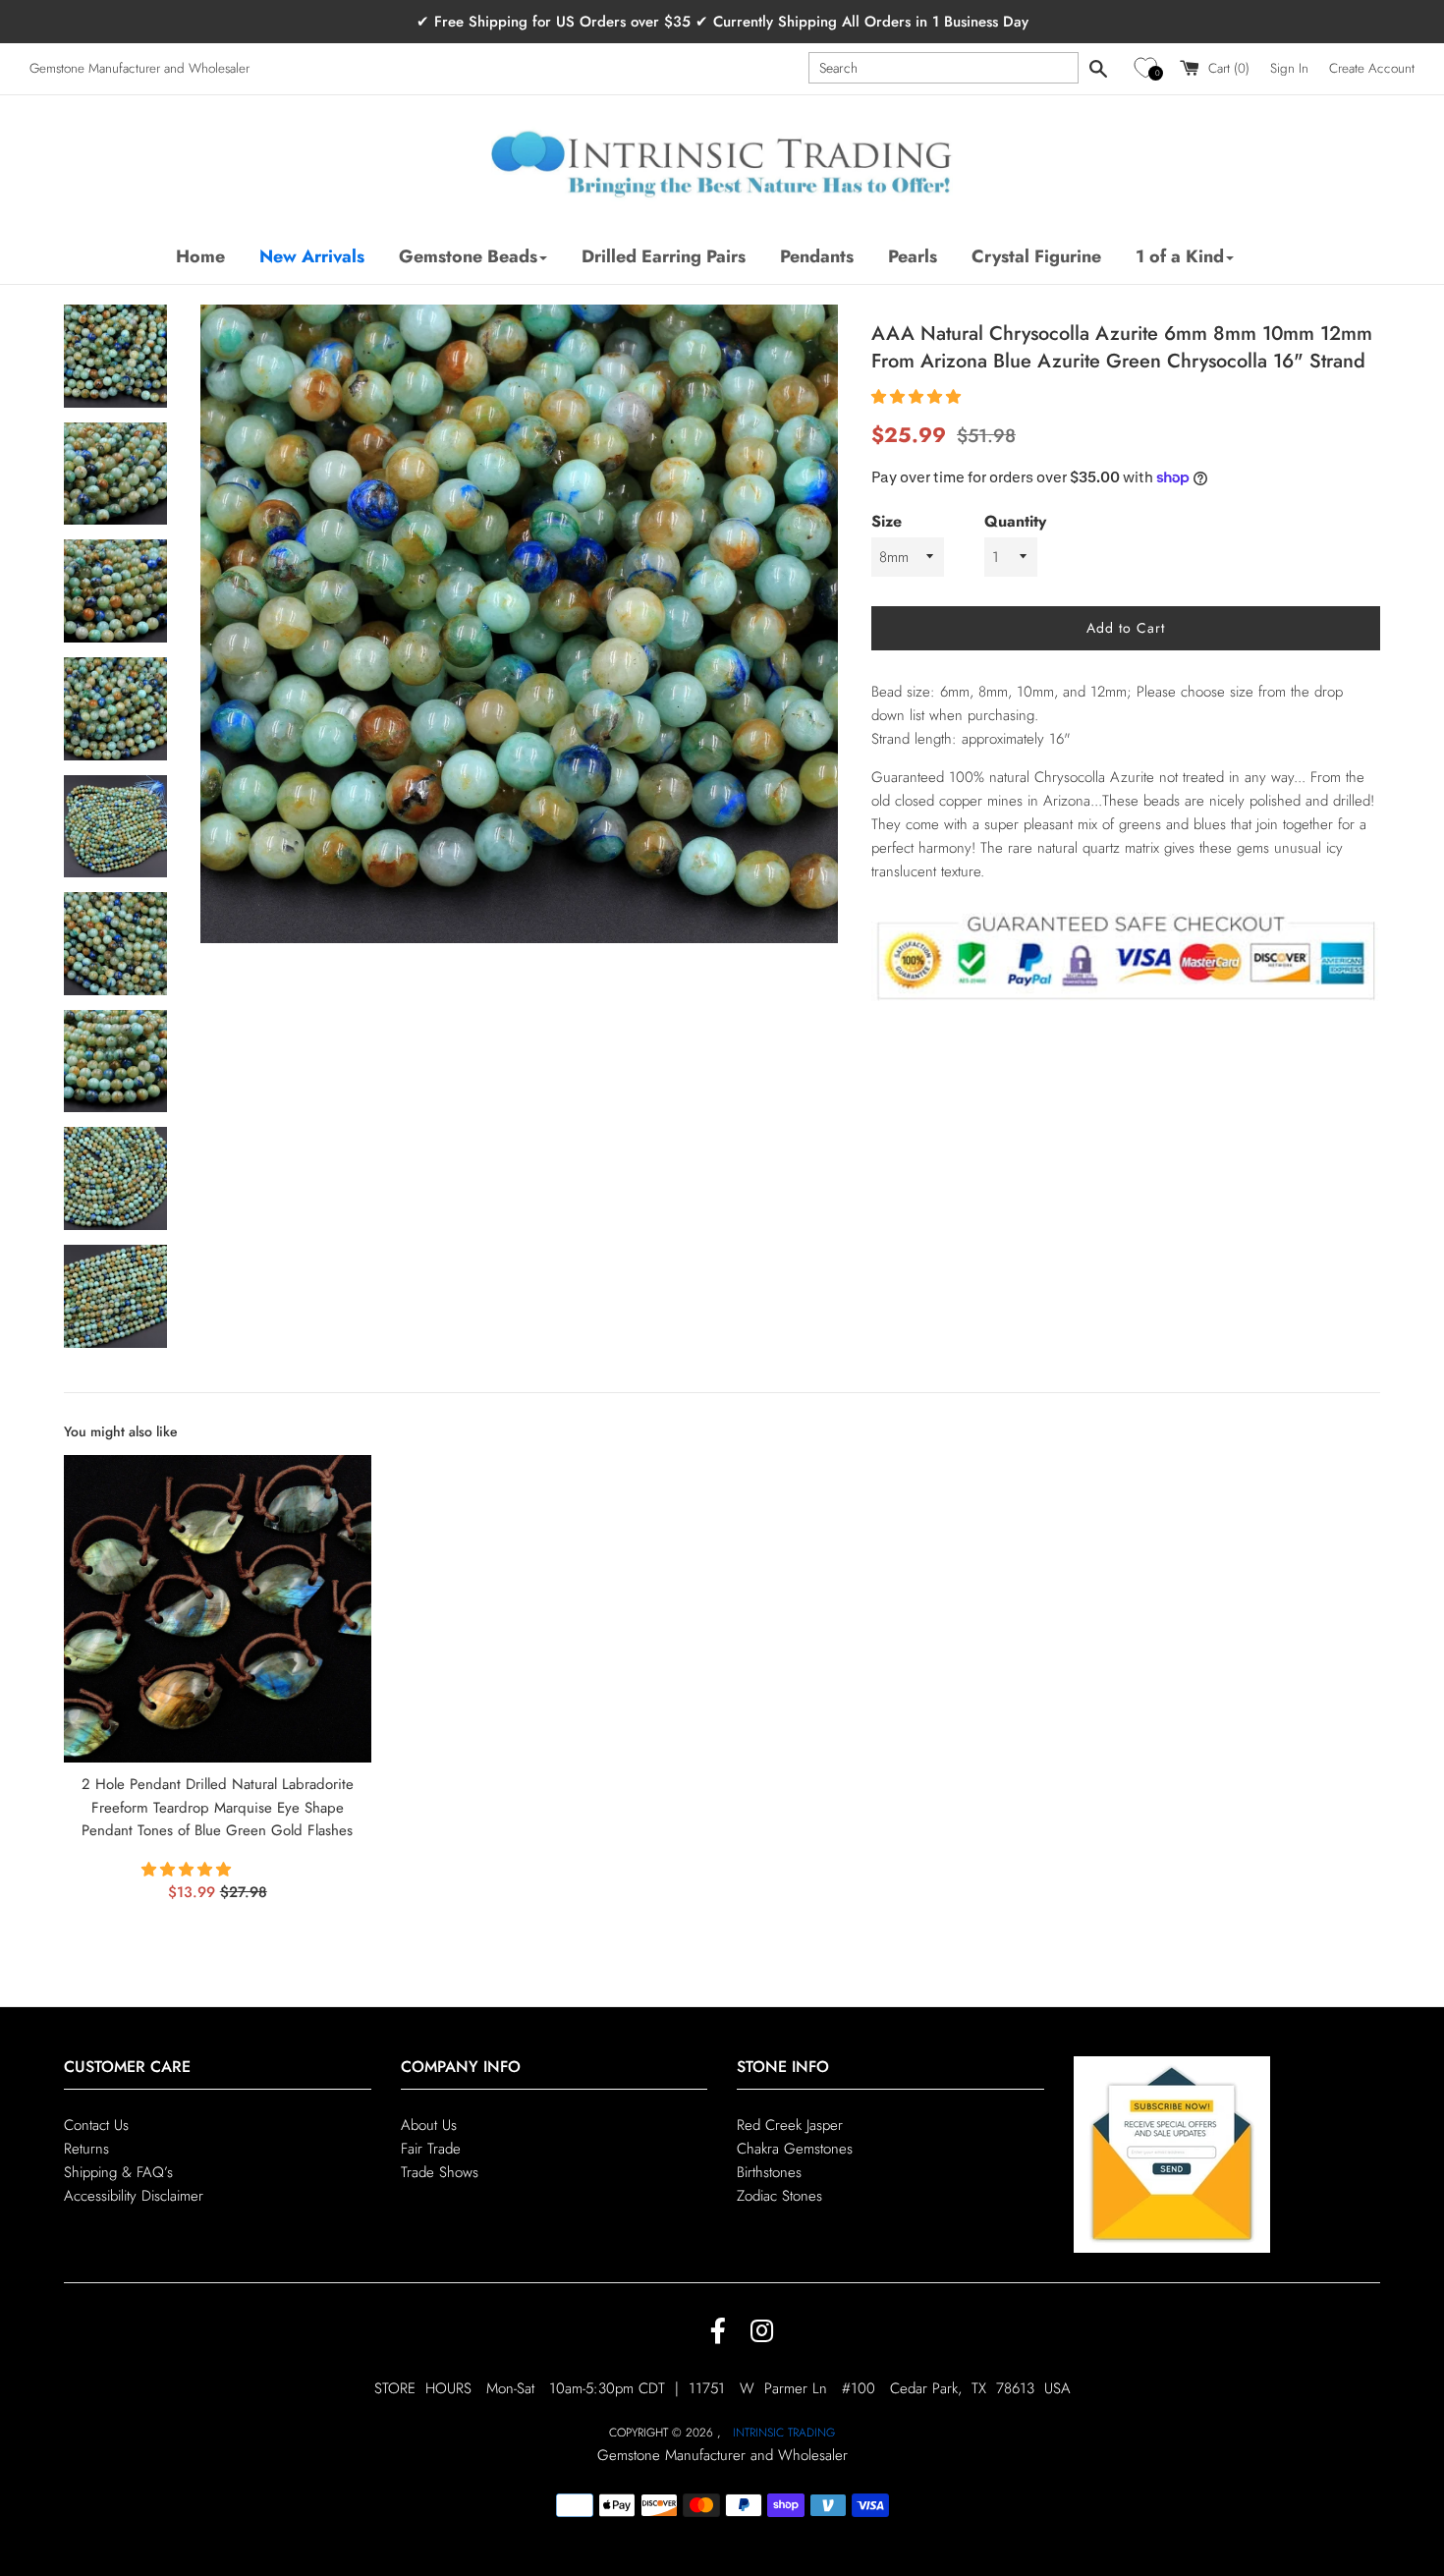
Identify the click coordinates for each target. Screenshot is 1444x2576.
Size (887, 521)
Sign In (1289, 68)
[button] (1149, 68)
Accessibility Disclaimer (134, 2196)
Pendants (817, 256)
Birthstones (769, 2172)
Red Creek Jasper (790, 2125)
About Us (429, 2125)
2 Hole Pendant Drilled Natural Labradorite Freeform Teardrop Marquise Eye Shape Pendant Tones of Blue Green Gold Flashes (218, 1808)
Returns (86, 2149)
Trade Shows (440, 2172)
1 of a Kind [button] (1180, 256)
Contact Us (96, 2125)
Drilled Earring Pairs (664, 256)
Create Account (1372, 68)
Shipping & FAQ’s (118, 2172)
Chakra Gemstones (795, 2149)
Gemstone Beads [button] (468, 256)
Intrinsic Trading (784, 2433)
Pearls (913, 256)
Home (200, 256)
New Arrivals (312, 256)
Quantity (1015, 521)
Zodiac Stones (779, 2196)
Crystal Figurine (1036, 256)
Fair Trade (431, 2149)
